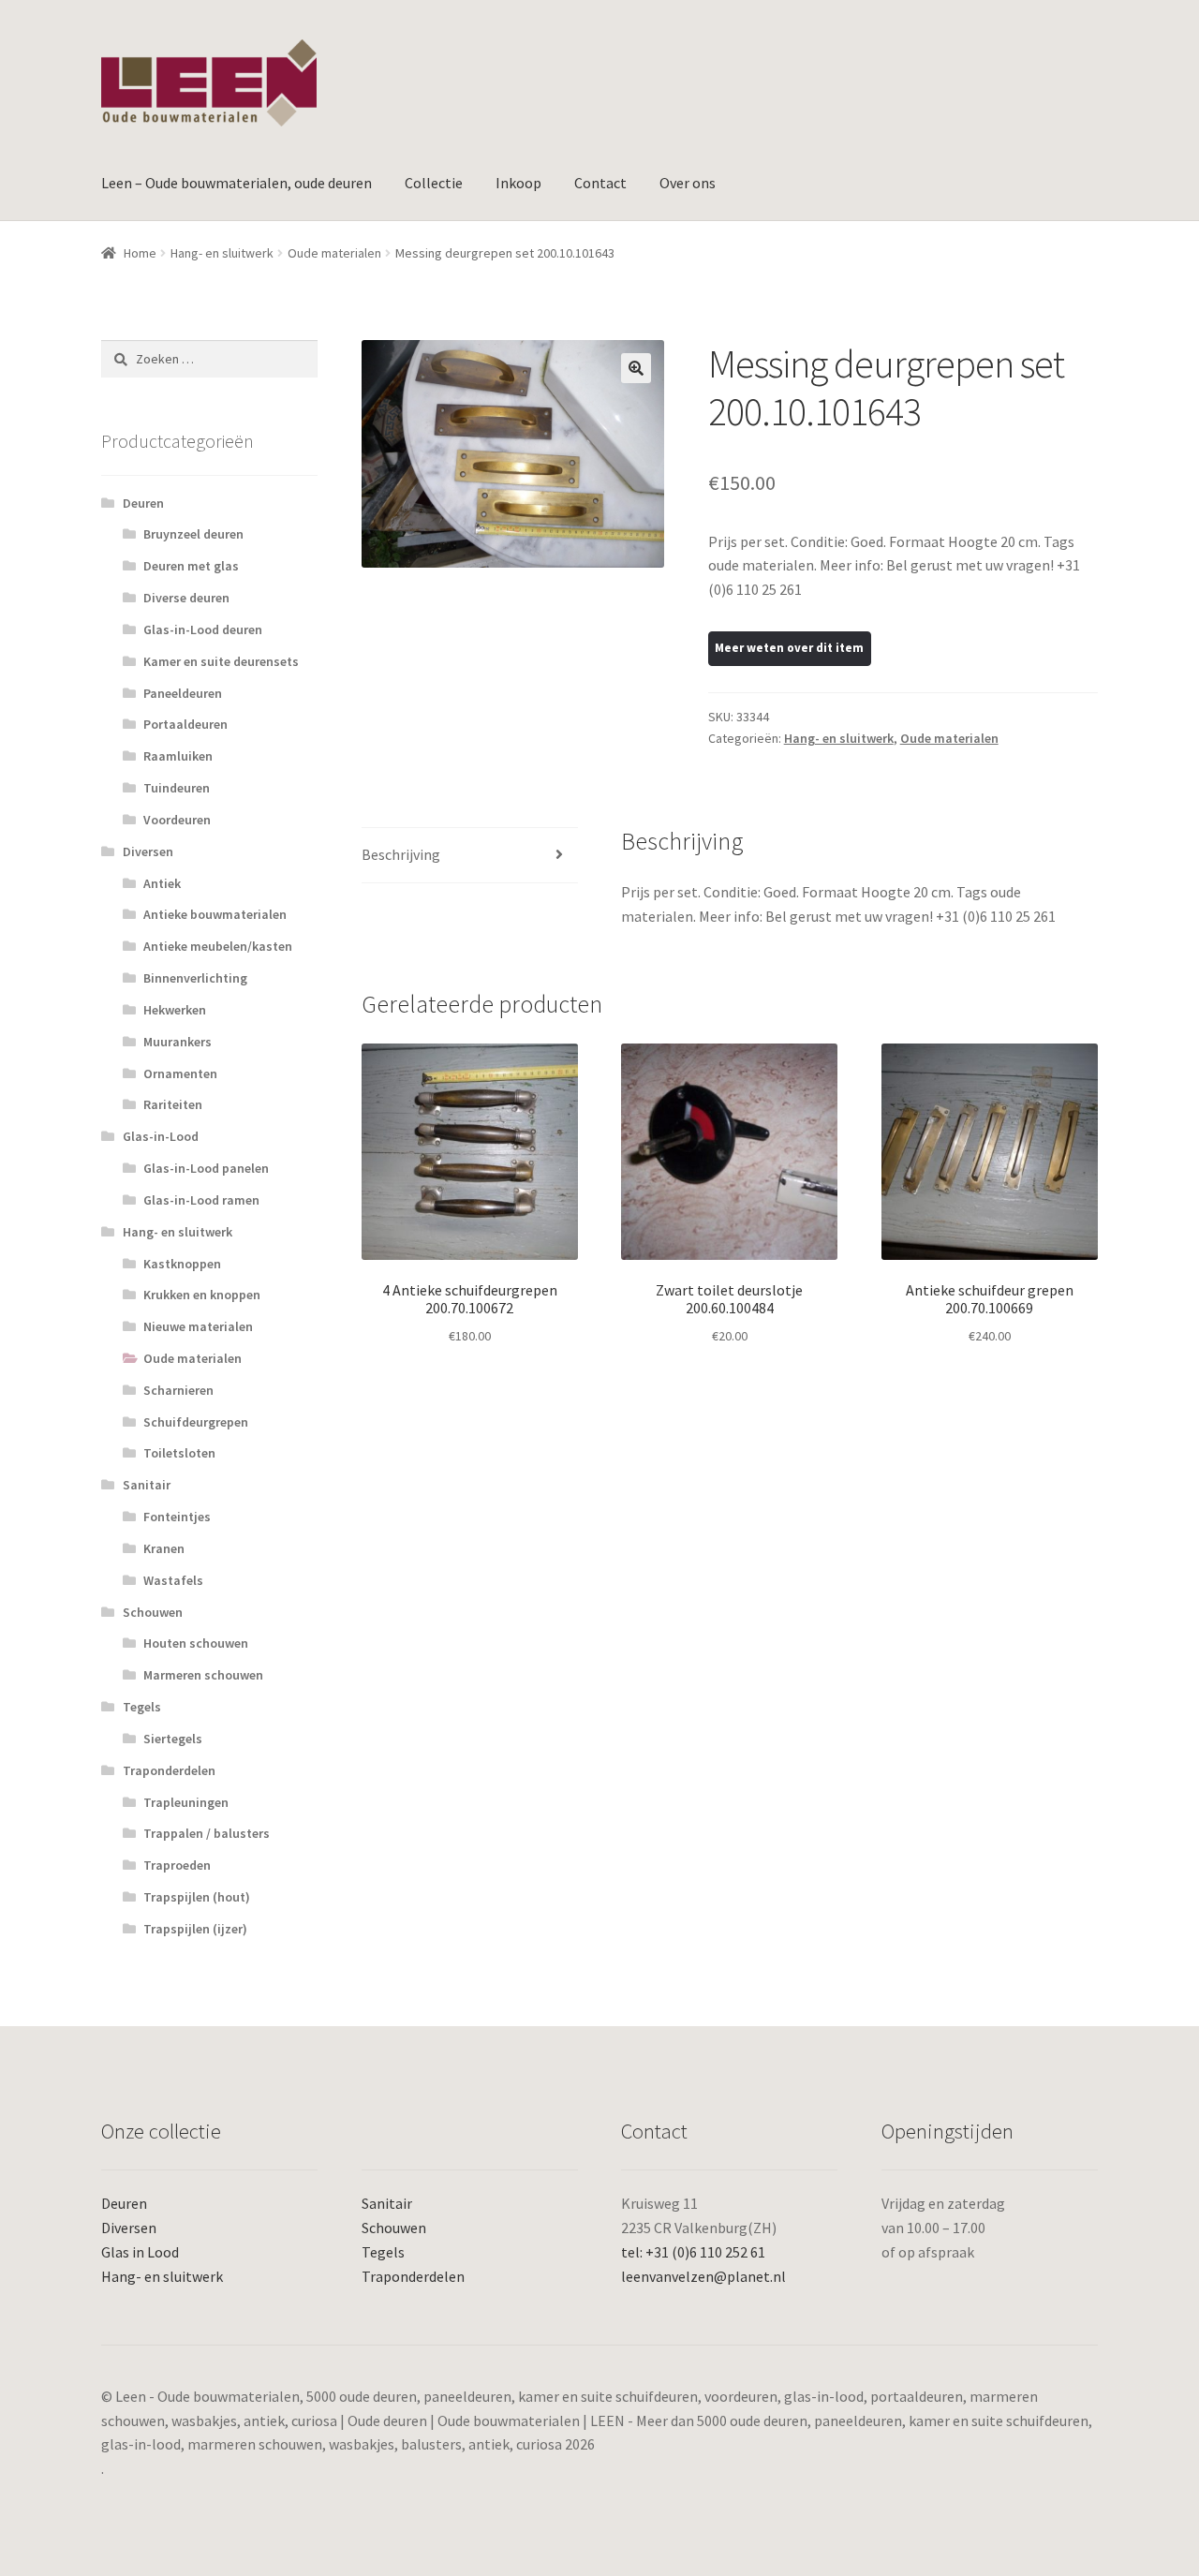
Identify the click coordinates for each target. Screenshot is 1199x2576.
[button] (636, 368)
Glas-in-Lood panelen (206, 1168)
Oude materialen (334, 253)
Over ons (688, 183)
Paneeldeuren (183, 693)
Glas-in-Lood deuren (203, 629)
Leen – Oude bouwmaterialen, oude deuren (237, 183)
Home (140, 253)
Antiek (162, 883)
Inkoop (518, 183)
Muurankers (178, 1042)
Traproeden (177, 1865)
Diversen (148, 851)
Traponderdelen (169, 1770)
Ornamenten (180, 1073)
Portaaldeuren (185, 724)
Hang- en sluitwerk (222, 253)
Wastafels (173, 1580)
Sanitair (147, 1485)
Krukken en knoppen (202, 1295)
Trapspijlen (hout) (197, 1897)
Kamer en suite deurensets (221, 661)
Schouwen (153, 1612)
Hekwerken (175, 1010)
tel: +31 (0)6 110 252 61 (693, 2252)
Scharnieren (178, 1390)
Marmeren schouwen (203, 1675)
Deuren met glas (191, 566)
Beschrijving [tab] (401, 854)
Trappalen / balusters (207, 1833)
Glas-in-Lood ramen (201, 1200)
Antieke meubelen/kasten (218, 946)
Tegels (142, 1707)
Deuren (143, 503)
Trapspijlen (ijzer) (195, 1929)
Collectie (434, 183)
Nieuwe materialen (198, 1326)
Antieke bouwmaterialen (215, 914)
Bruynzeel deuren (193, 534)
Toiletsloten (179, 1453)
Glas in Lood (140, 2252)
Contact (600, 183)
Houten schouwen (196, 1643)
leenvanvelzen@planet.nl (703, 2276)
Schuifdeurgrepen (196, 1422)
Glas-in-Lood (161, 1136)
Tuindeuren (177, 788)
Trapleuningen (186, 1802)
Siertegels (173, 1739)
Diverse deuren (186, 598)
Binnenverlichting (195, 978)
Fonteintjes (177, 1517)
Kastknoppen (182, 1264)
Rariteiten (173, 1104)
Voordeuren (177, 820)
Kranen (164, 1548)
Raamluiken (178, 756)
